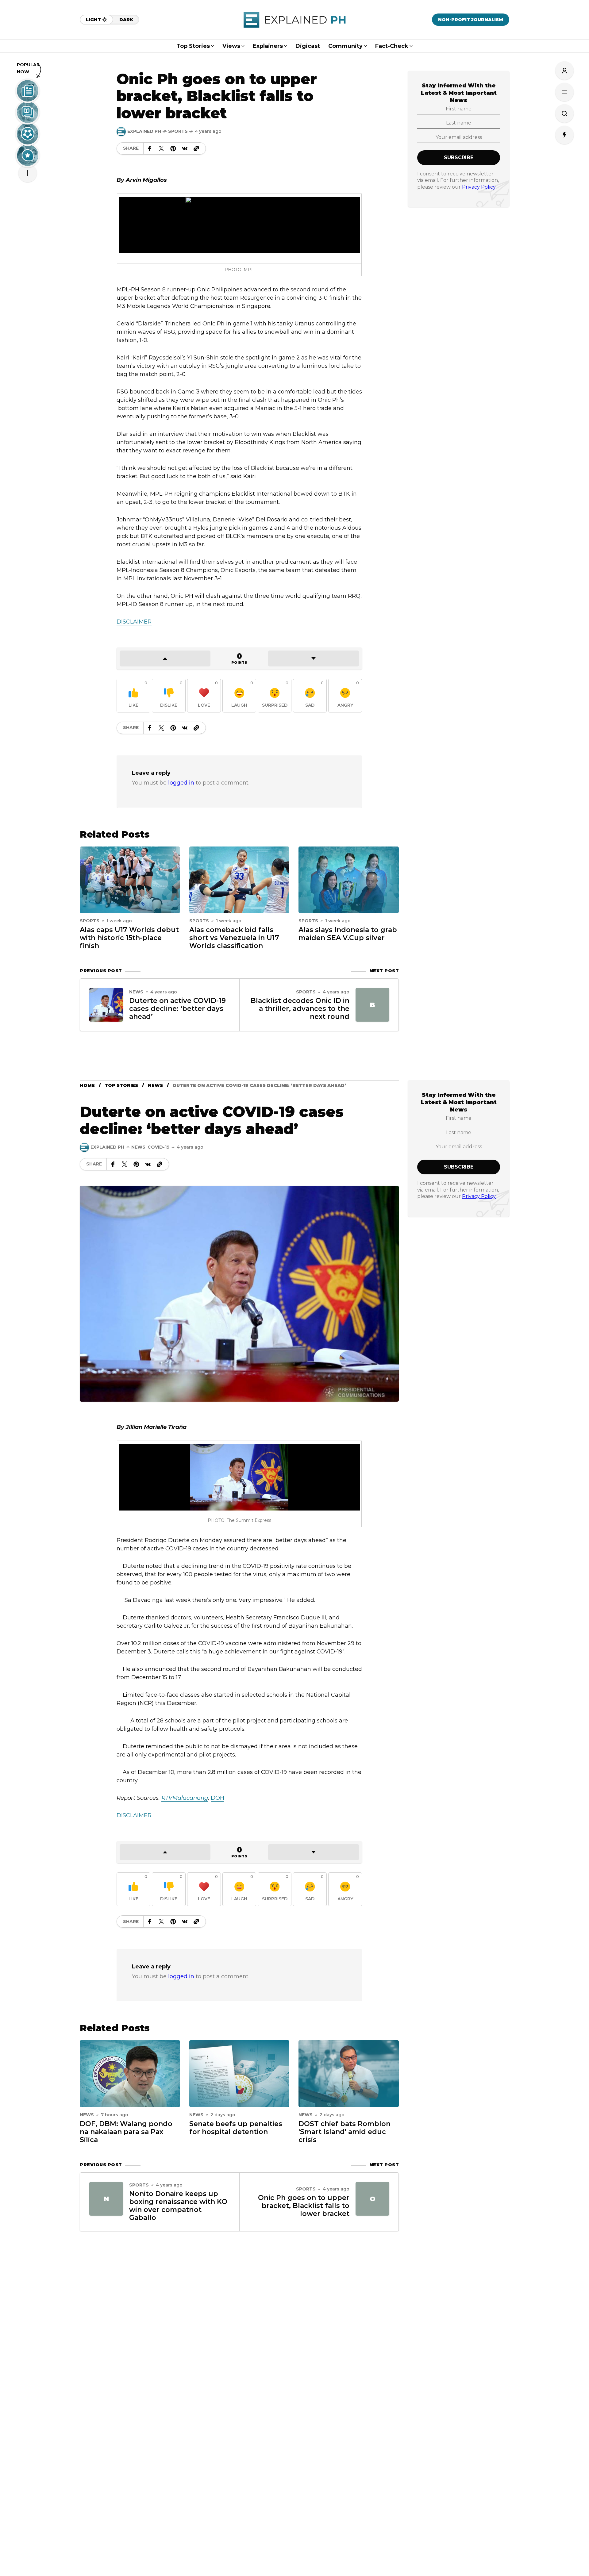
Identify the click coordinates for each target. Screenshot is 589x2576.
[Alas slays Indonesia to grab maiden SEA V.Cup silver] (349, 879)
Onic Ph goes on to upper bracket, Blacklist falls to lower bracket (304, 2206)
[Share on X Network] (161, 148)
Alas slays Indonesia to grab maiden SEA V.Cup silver (348, 934)
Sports (178, 131)
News (136, 992)
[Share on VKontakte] (185, 148)
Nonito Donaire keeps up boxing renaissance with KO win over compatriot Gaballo (178, 2206)
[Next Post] (372, 1005)
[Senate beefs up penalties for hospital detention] (239, 2073)
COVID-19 (159, 1147)
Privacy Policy (479, 187)
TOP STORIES (121, 1085)
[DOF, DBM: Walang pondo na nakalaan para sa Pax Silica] (130, 2073)
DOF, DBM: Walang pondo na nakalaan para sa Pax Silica (126, 2132)
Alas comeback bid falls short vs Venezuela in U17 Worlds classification (234, 938)
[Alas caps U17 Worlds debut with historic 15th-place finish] (130, 879)
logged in (181, 783)
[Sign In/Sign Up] (564, 71)
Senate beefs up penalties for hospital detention (236, 2128)
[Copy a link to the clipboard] (196, 148)
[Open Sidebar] (564, 92)
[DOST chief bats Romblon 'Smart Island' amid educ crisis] (349, 2073)
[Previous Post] (106, 1005)
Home (87, 1085)
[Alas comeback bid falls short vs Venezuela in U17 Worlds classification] (239, 879)
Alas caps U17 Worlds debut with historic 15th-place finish (129, 938)
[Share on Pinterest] (173, 148)
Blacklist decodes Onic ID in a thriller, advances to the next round (300, 1009)
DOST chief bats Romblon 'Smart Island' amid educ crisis (345, 2132)
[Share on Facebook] (150, 148)
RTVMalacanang (185, 1798)
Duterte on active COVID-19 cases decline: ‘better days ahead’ (177, 1009)
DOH (218, 1798)
